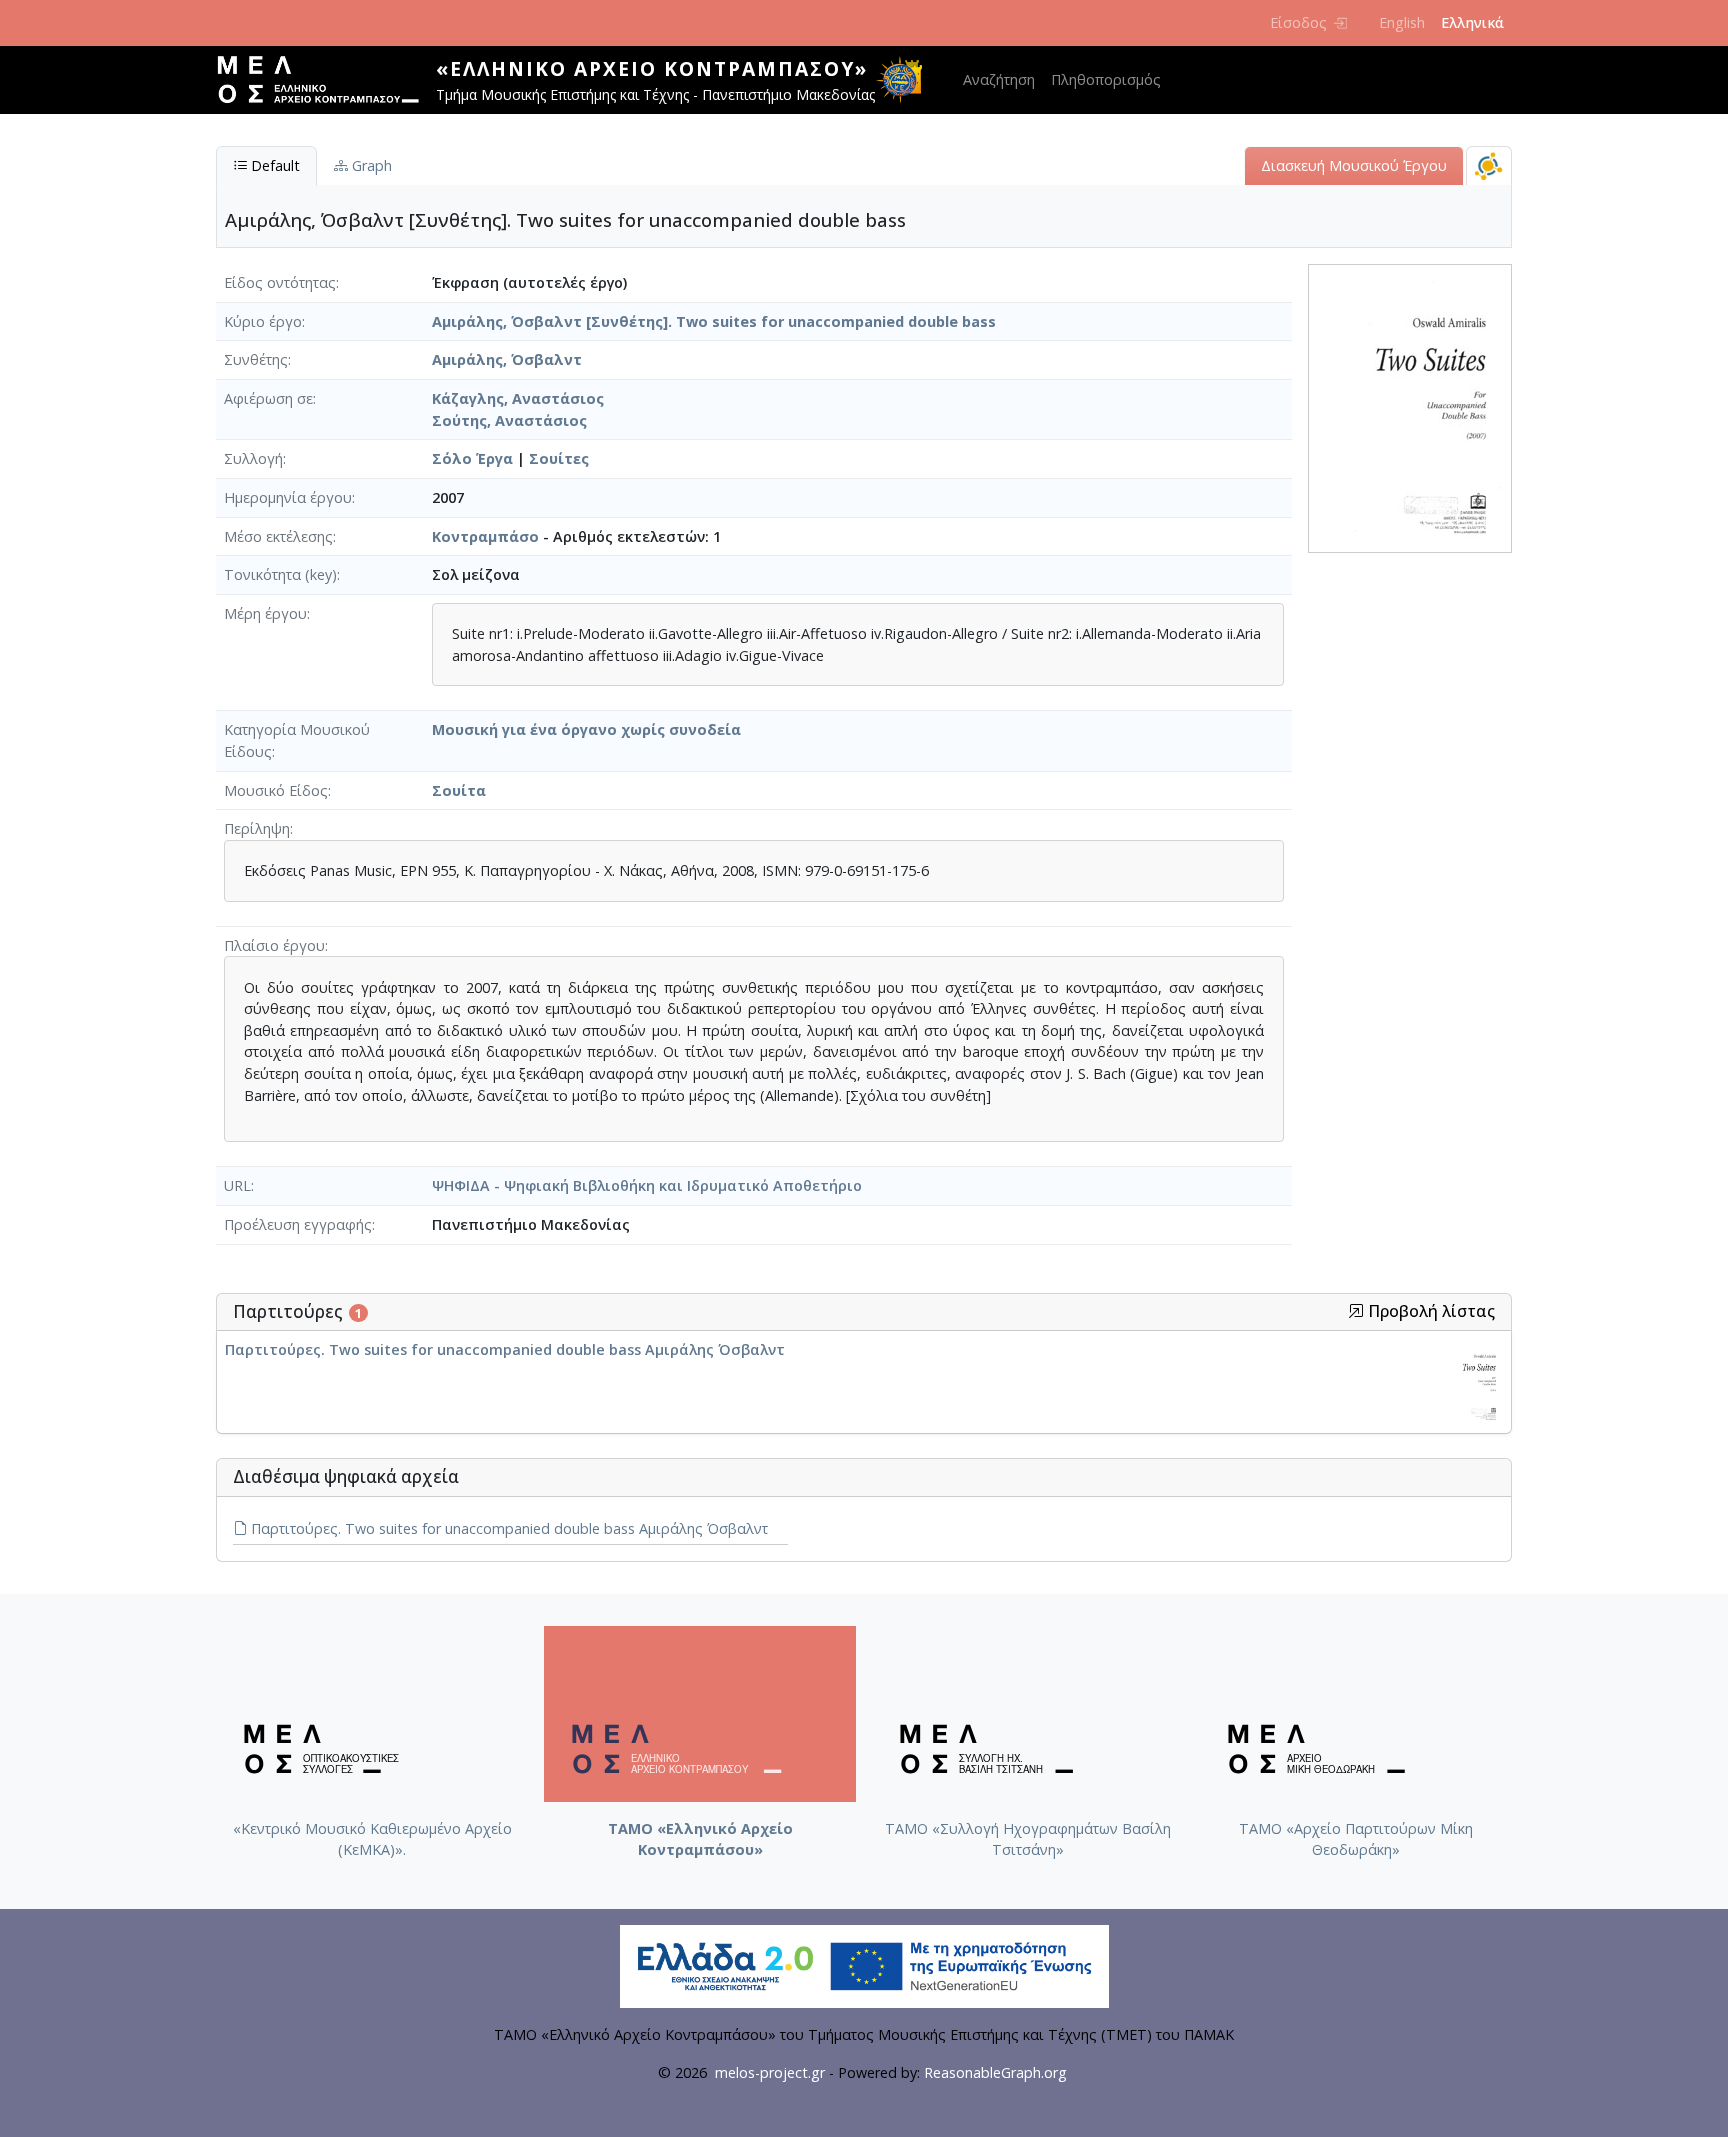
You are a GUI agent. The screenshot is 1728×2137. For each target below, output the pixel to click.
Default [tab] (273, 165)
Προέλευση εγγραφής (298, 1224)
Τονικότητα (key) (280, 574)
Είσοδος (1298, 22)
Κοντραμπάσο (485, 536)
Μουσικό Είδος (276, 790)
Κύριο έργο (263, 321)
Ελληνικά (1472, 22)
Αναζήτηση (999, 79)
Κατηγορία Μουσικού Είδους (297, 740)
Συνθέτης (256, 359)
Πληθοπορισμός (1106, 79)
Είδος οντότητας (280, 282)
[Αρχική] (326, 80)
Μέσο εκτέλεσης (278, 536)
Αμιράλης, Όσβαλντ (507, 359)
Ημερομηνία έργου (288, 497)
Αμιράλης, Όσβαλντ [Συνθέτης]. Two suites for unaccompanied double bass (714, 321)
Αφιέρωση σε (268, 398)
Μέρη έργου (265, 613)
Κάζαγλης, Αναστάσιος (518, 398)
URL (237, 1185)
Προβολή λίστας (1429, 1311)
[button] (1356, 1311)
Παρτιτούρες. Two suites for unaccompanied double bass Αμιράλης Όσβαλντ (505, 1349)
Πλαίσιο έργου (274, 945)
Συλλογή (253, 458)
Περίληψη (257, 828)
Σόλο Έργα (472, 458)
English (1402, 22)
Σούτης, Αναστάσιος (509, 420)
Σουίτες (559, 458)
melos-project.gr (770, 2072)
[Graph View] (1489, 165)
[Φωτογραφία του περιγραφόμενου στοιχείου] (1410, 407)
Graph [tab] (370, 165)
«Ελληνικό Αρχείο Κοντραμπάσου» (652, 68)
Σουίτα (459, 790)
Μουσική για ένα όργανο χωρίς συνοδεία (586, 729)
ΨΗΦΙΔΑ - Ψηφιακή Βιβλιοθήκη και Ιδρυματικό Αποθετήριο (647, 1185)
